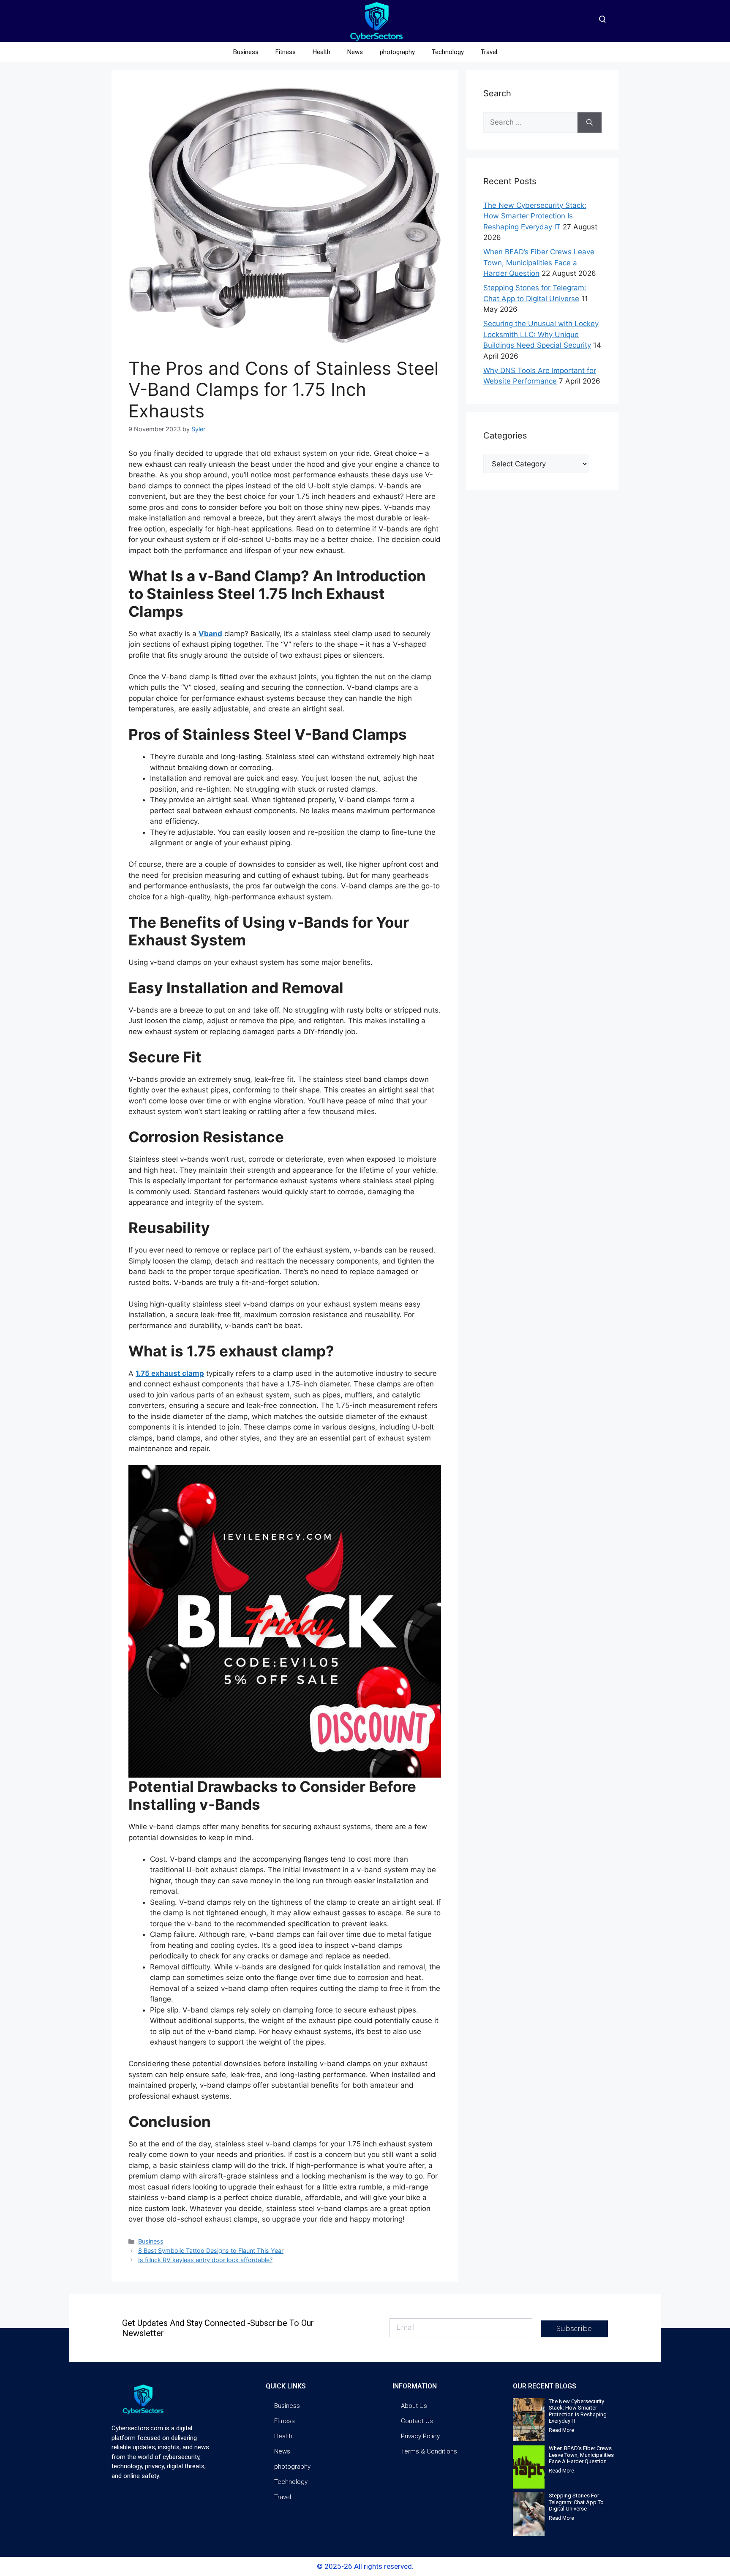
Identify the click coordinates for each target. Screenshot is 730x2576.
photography (397, 52)
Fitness (286, 52)
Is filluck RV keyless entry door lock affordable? (205, 2260)
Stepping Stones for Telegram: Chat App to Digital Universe (576, 2502)
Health (321, 52)
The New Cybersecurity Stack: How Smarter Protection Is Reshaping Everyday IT (535, 216)
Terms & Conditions (429, 2451)
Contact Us (417, 2421)
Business (246, 52)
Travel (489, 52)
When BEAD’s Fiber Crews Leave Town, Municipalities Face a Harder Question (539, 263)
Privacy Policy (420, 2436)
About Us (414, 2406)
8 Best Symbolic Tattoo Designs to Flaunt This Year (211, 2251)
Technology (448, 52)
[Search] (590, 123)
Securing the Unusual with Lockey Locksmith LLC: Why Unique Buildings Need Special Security (541, 334)
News (355, 52)
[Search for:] (530, 123)
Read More (561, 2430)
